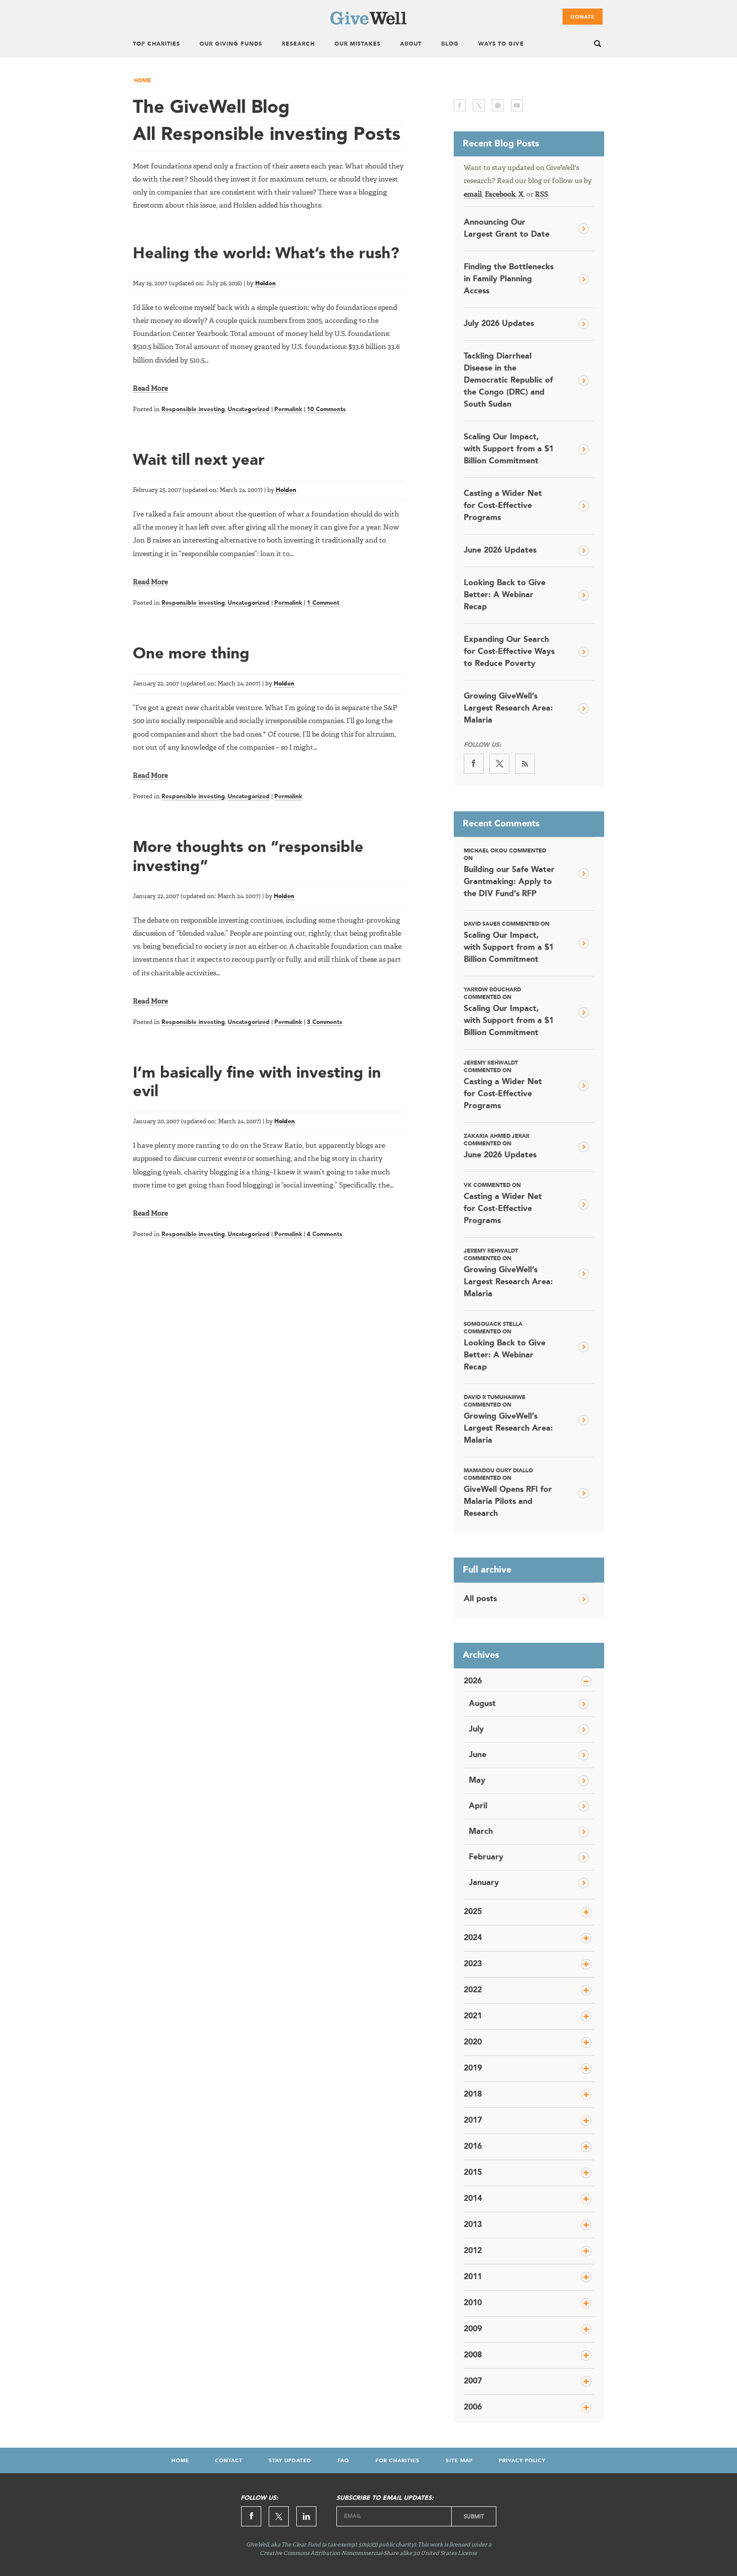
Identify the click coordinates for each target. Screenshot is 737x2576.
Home (142, 81)
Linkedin (306, 2516)
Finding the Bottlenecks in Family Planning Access (509, 279)
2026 (473, 1681)
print (498, 105)
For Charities (398, 2461)
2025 (473, 1912)
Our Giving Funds (231, 44)
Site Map (459, 2461)
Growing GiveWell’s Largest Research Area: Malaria (508, 709)
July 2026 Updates (499, 324)
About (411, 44)
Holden (265, 284)
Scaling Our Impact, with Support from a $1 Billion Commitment (509, 449)
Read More (150, 389)
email (517, 105)
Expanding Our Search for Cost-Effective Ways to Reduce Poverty (509, 652)
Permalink (288, 410)
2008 (473, 2355)
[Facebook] (474, 764)
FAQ (343, 2461)
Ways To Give (501, 44)
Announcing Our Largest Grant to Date (507, 229)
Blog (450, 44)
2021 (473, 2016)
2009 (473, 2329)
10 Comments (326, 410)
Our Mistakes (357, 44)
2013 (473, 2225)
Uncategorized (249, 410)
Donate (583, 17)
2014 (473, 2199)
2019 (473, 2069)
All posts (480, 1599)
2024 (473, 1938)
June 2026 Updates (500, 551)
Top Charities (156, 44)
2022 (473, 1990)
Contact (229, 2461)
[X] (499, 764)
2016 (473, 2147)
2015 (473, 2173)
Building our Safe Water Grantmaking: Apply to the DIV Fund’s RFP (509, 873)
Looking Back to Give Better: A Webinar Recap (505, 595)
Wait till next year (199, 461)
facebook (460, 105)
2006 (473, 2408)
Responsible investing (193, 410)
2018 (473, 2095)
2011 (473, 2277)
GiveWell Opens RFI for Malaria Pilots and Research (508, 1493)
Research (298, 44)
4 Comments (325, 1235)
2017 (473, 2121)
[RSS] (525, 764)
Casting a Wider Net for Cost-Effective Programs (503, 506)
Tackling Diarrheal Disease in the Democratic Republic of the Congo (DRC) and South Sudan (508, 381)
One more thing (191, 654)
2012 (473, 2251)
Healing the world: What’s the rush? (266, 254)
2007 (473, 2381)
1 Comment (323, 603)
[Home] (368, 23)
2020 (473, 2042)
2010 (473, 2303)
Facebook (500, 195)
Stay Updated (290, 2461)
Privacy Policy (522, 2461)
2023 (473, 1964)
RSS (541, 195)
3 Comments (325, 1022)
